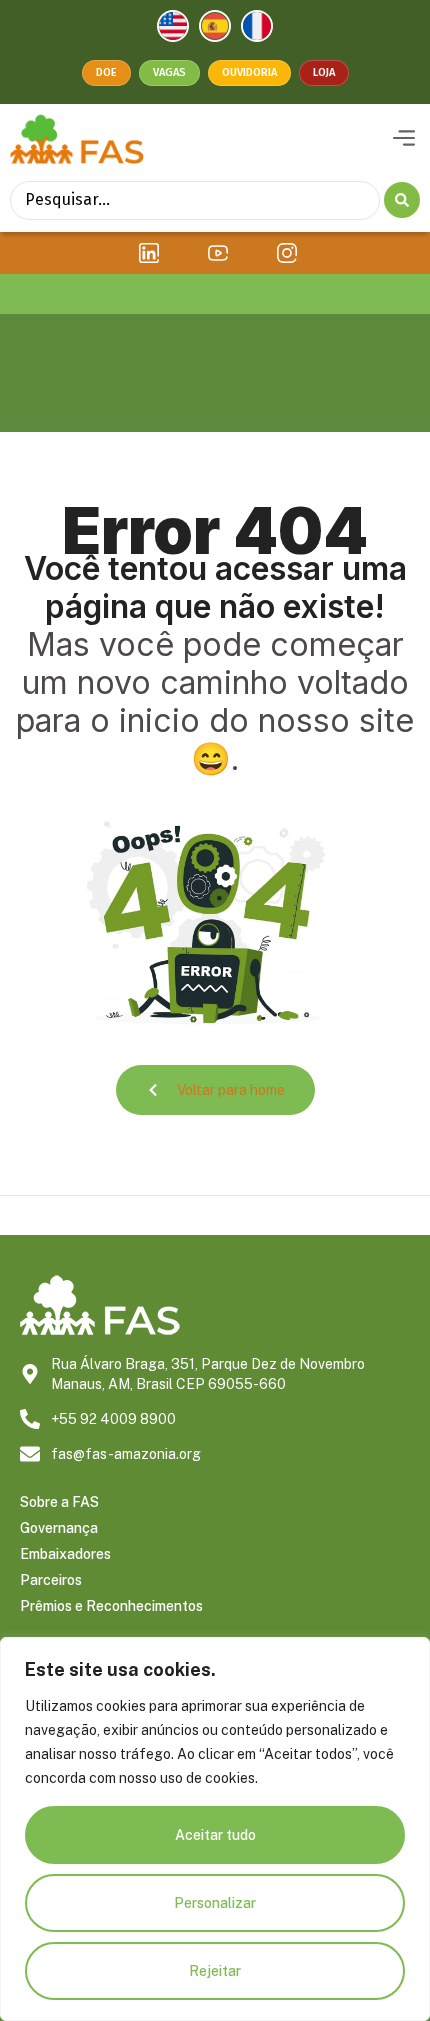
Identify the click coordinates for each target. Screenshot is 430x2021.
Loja (324, 72)
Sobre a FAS (59, 1502)
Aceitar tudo (215, 1835)
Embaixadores (65, 1554)
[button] (403, 139)
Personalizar (215, 1903)
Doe (106, 72)
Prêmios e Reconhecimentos (111, 1606)
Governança (59, 1528)
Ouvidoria (249, 72)
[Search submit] (402, 200)
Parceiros (51, 1580)
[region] (215, 1829)
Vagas (169, 72)
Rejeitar (215, 1971)
